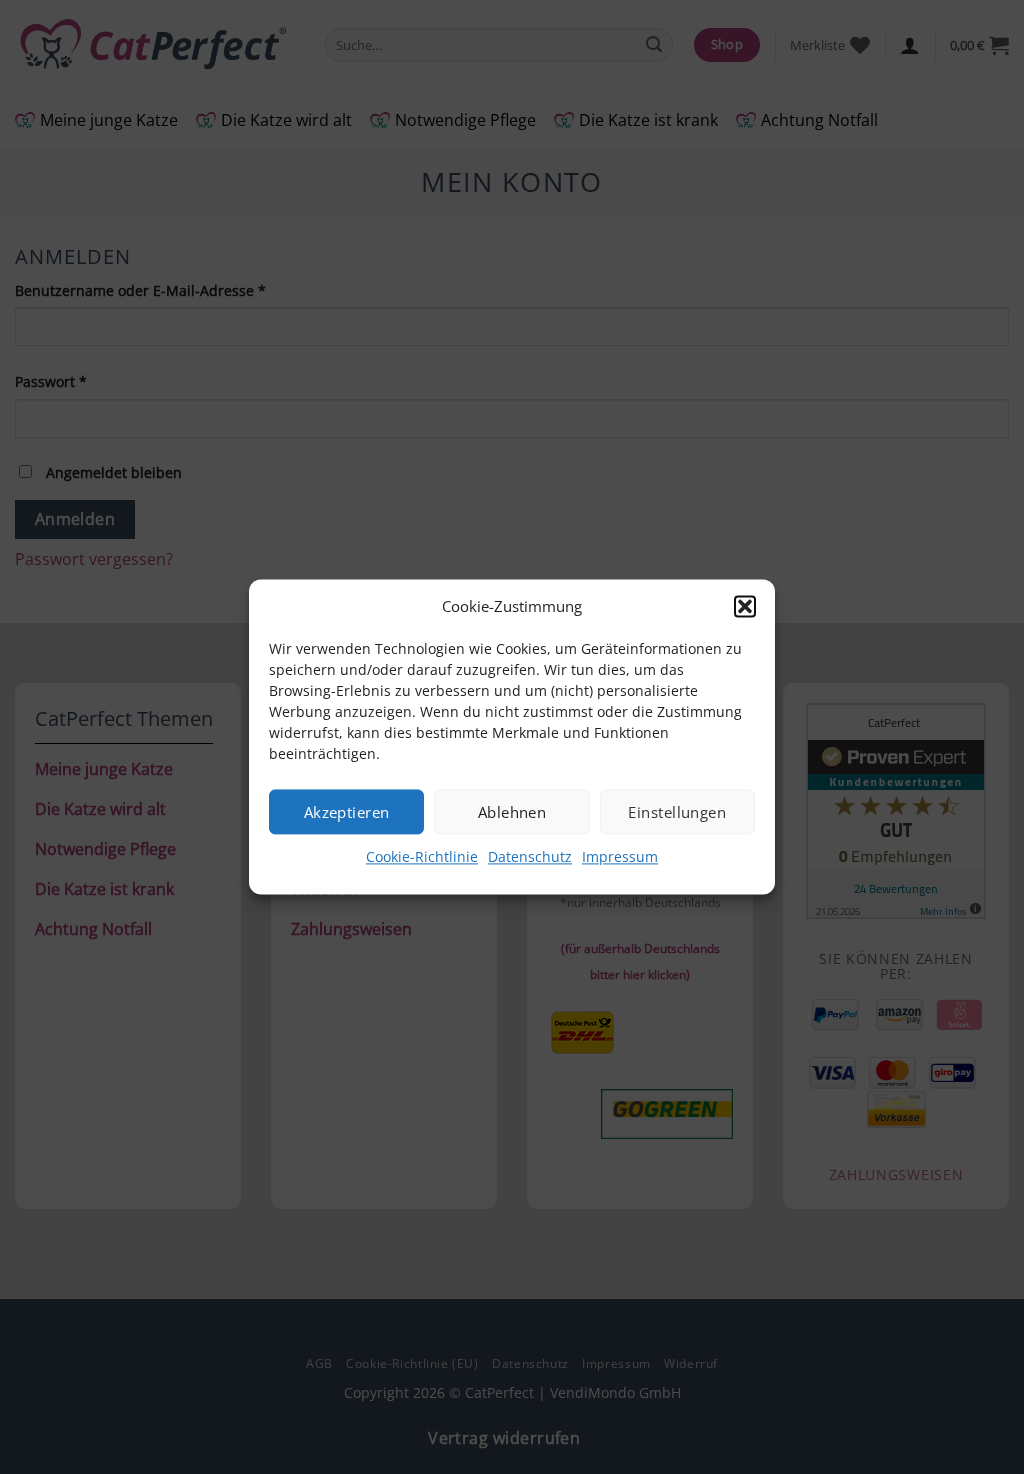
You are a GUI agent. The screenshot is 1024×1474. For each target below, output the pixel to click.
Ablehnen (512, 812)
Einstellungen (677, 812)
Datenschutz (530, 856)
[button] (745, 606)
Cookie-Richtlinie (422, 856)
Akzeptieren (347, 812)
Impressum (620, 856)
